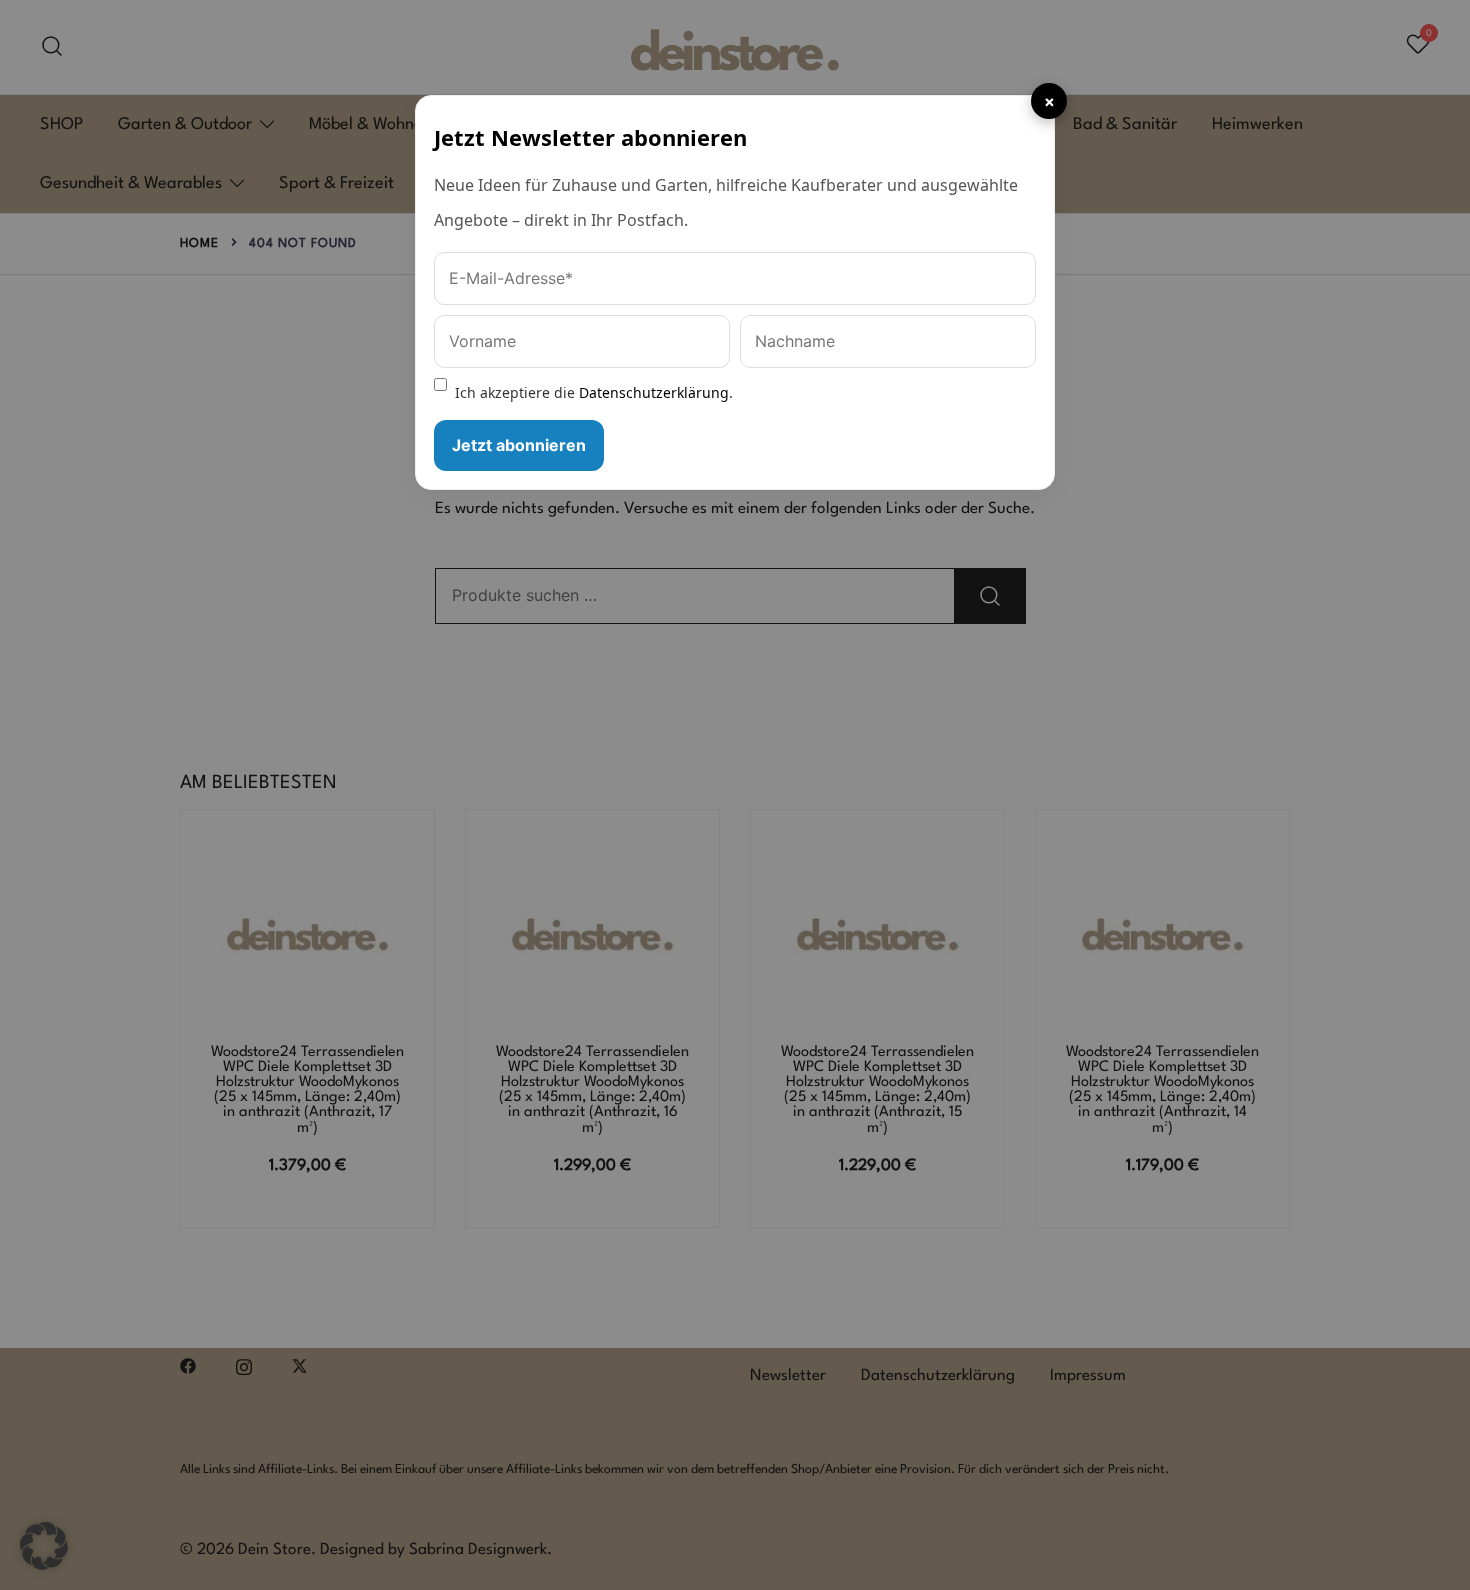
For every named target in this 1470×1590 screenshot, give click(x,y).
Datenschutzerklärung (654, 392)
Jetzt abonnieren (519, 445)
